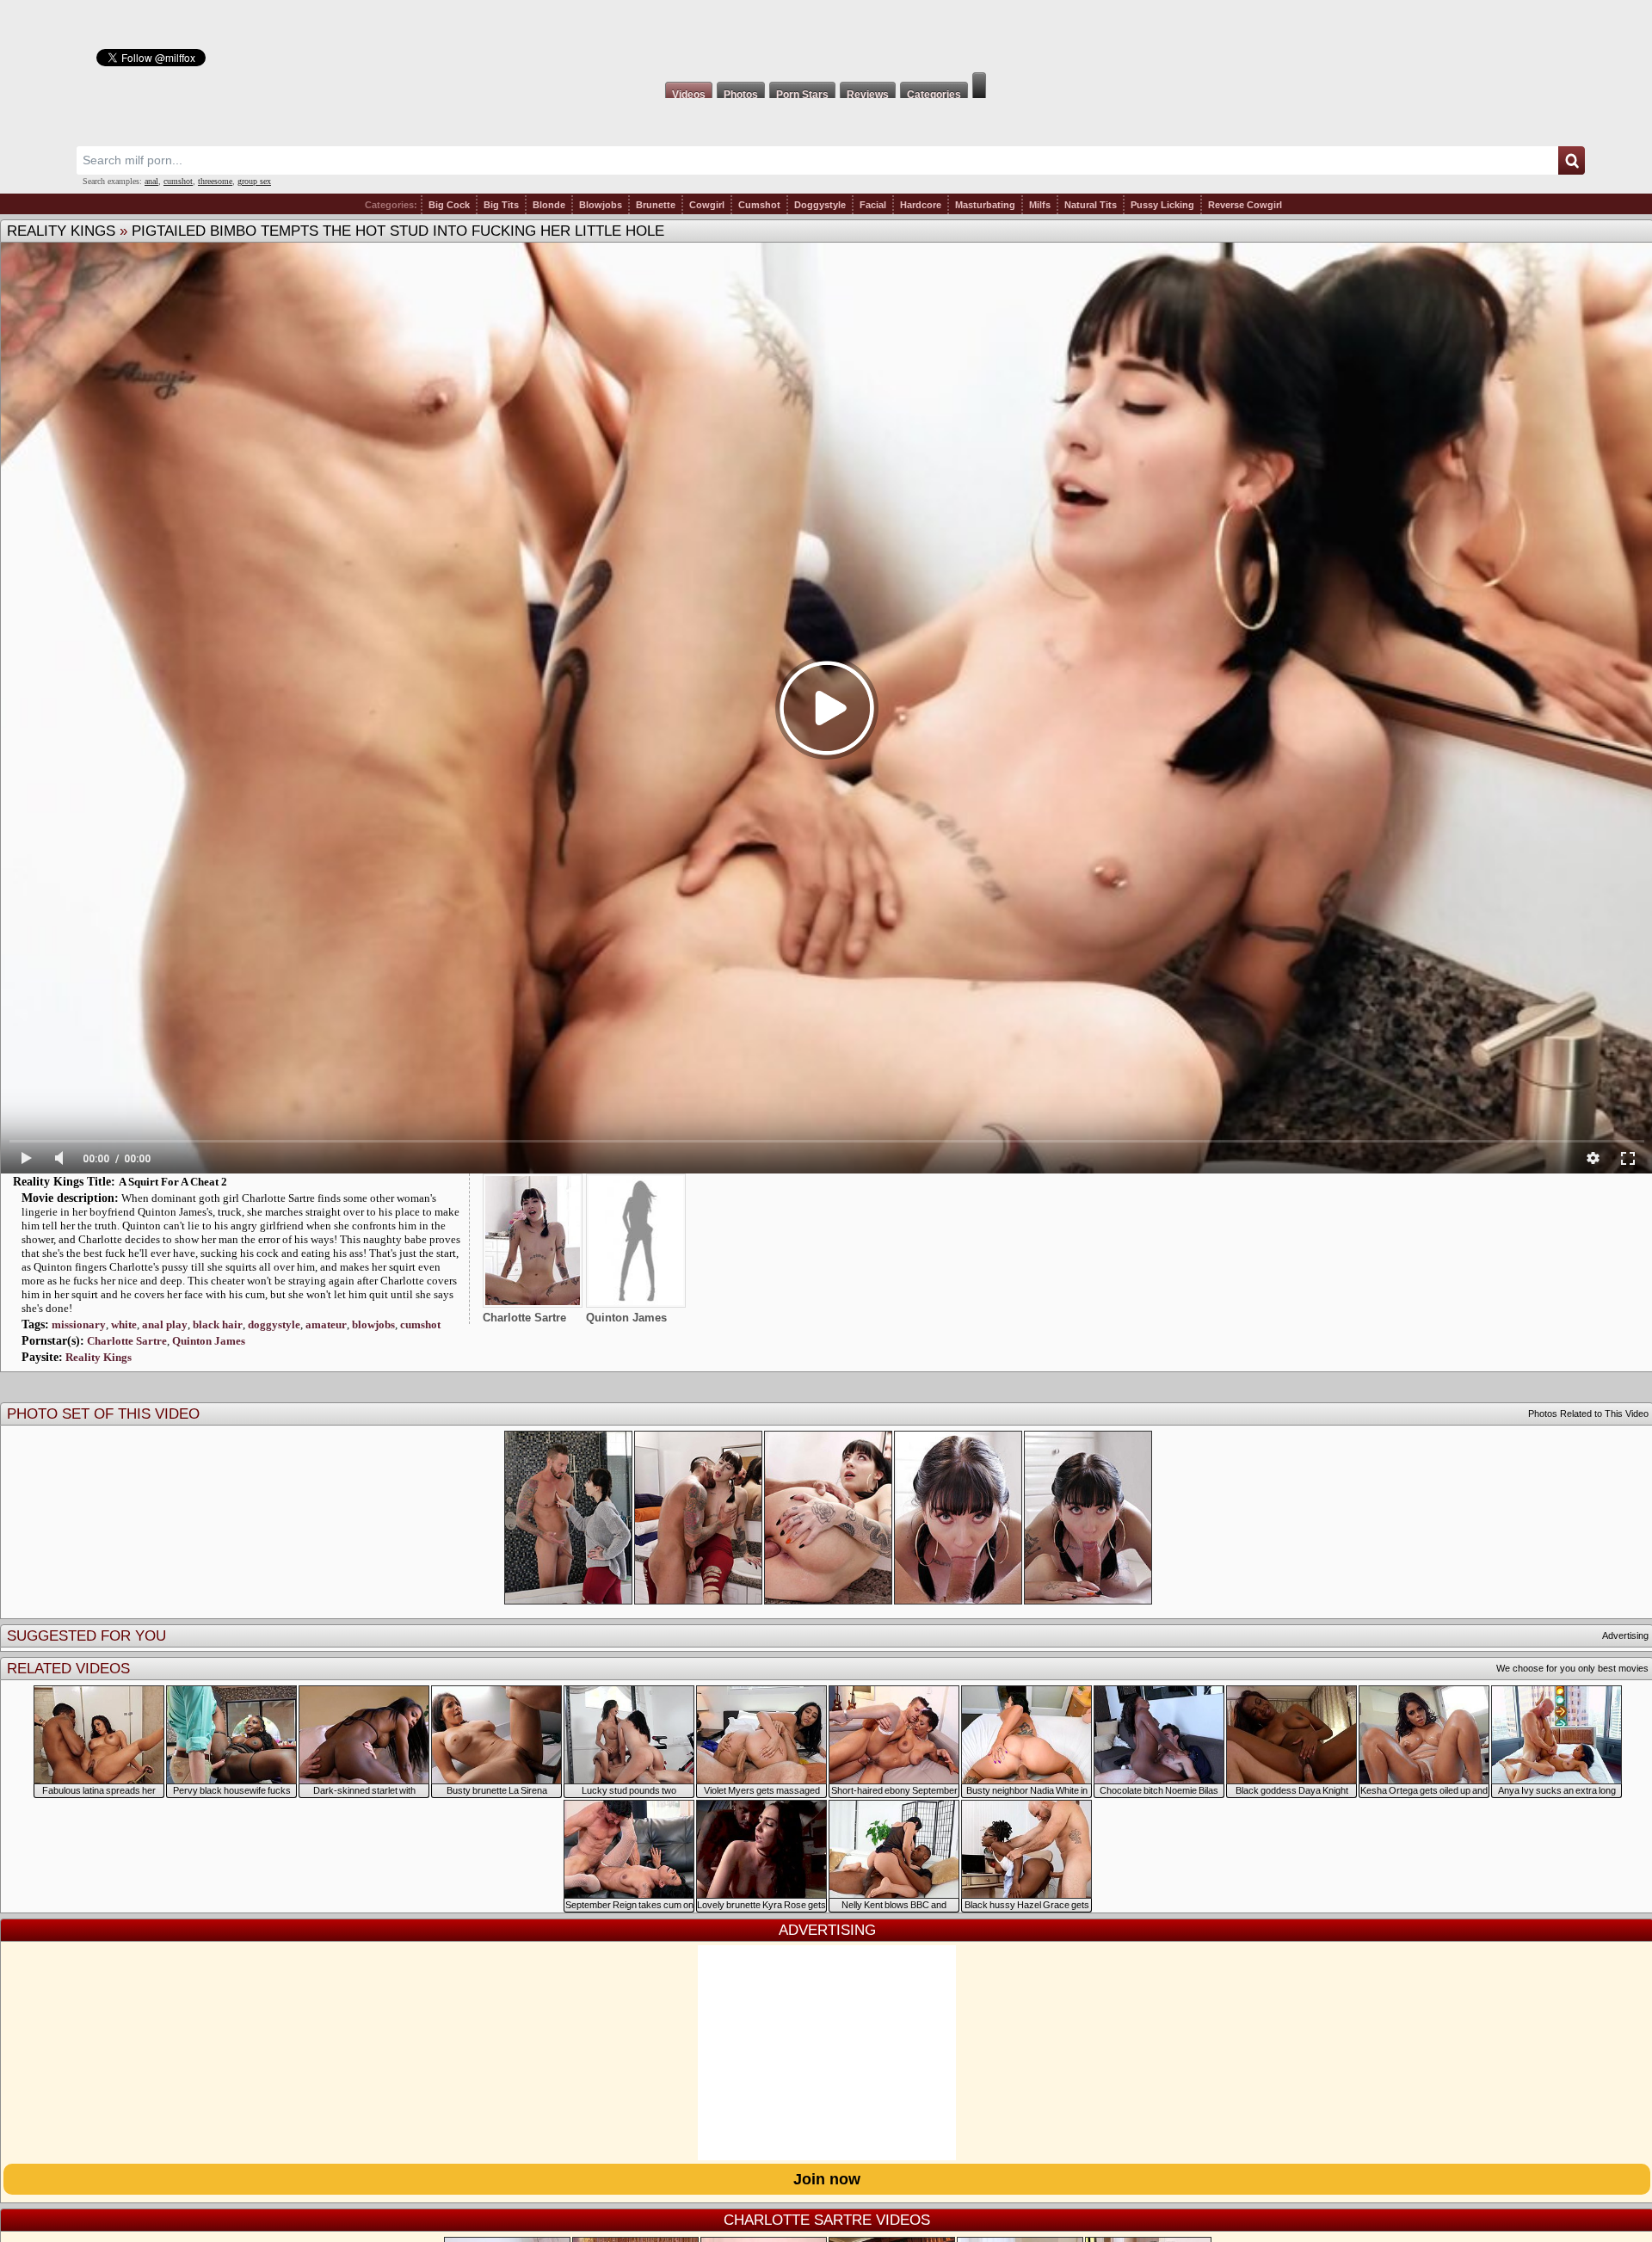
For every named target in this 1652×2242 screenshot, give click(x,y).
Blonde (549, 205)
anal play (165, 1324)
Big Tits (501, 205)
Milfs (1040, 205)
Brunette (656, 205)
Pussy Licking (1162, 205)
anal (151, 181)
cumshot (178, 181)
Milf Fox (826, 36)
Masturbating (985, 205)
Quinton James (209, 1341)
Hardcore (921, 205)
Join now (827, 2179)
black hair (218, 1324)
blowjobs (373, 1324)
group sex (254, 181)
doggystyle (274, 1324)
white (124, 1324)
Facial (873, 205)
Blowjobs (601, 205)
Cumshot (759, 205)
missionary (79, 1324)
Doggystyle (820, 205)
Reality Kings (61, 231)
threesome (215, 181)
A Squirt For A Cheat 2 (173, 1182)
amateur (326, 1324)
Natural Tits (1091, 205)
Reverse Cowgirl (1245, 205)
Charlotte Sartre (127, 1341)
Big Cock (449, 205)
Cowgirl (707, 205)
